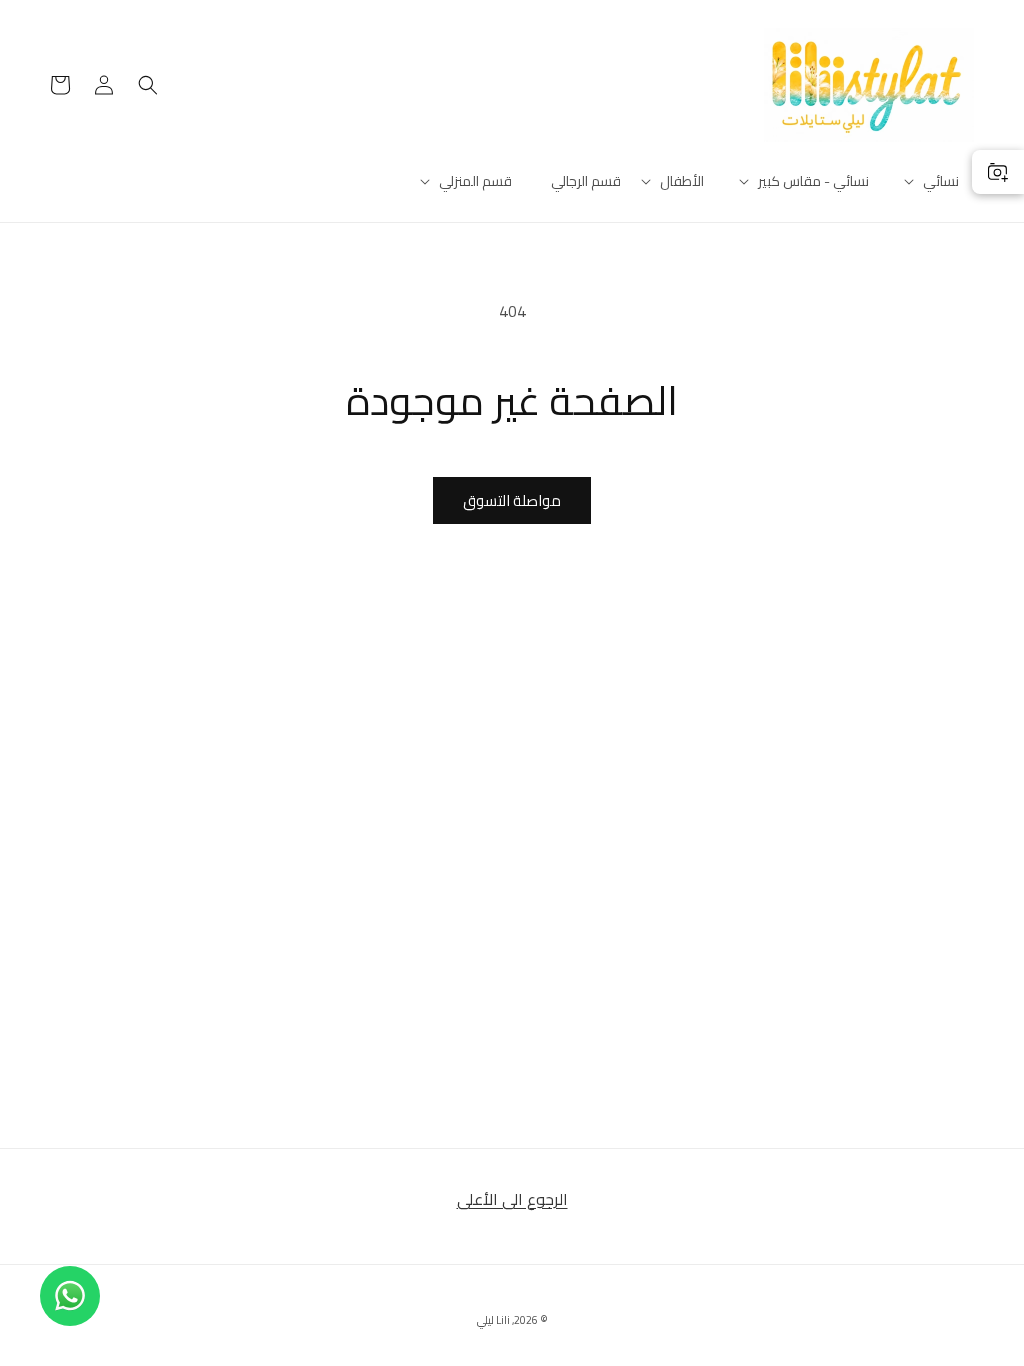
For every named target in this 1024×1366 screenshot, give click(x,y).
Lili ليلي (493, 1320)
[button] (941, 181)
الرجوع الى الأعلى (512, 1199)
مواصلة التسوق (512, 500)
